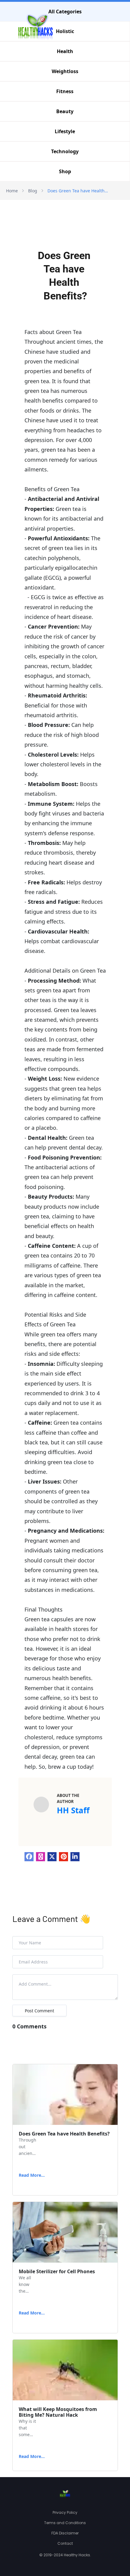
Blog (33, 191)
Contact (65, 2543)
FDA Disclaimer (65, 2533)
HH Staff (73, 1810)
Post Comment (39, 2011)
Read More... (32, 2175)
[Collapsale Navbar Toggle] (124, 31)
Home (12, 191)
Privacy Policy (65, 2512)
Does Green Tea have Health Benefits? (78, 191)
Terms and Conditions (65, 2523)
